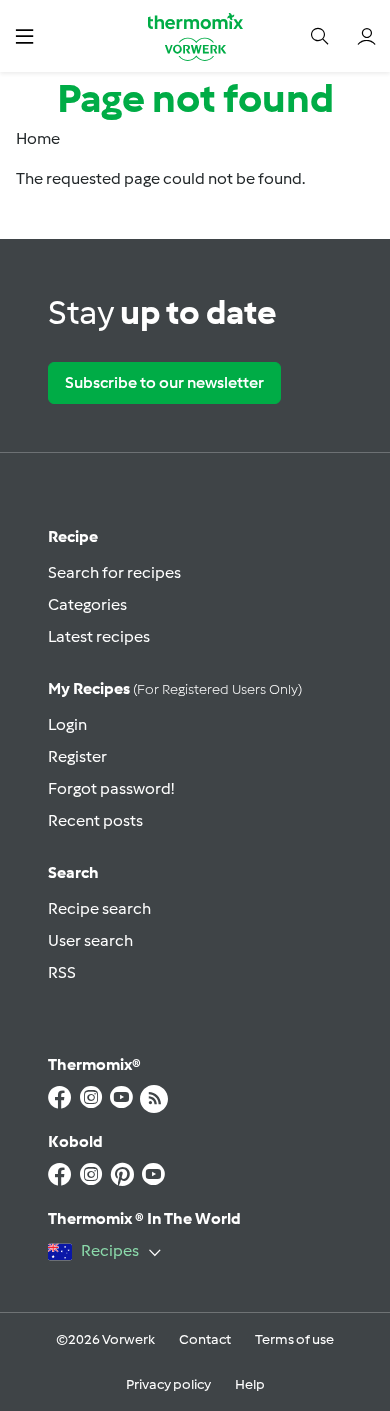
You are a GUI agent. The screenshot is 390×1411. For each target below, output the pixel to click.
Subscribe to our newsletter (164, 382)
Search (73, 872)
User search (90, 940)
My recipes (175, 688)
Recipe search (99, 908)
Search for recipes (114, 572)
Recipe (73, 536)
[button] (24, 35)
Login (67, 724)
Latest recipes (99, 636)
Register (77, 756)
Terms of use (294, 1339)
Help (250, 1384)
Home (38, 138)
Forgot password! (111, 788)
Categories (87, 604)
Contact (205, 1339)
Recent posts (95, 820)
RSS (62, 972)
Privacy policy (168, 1384)
